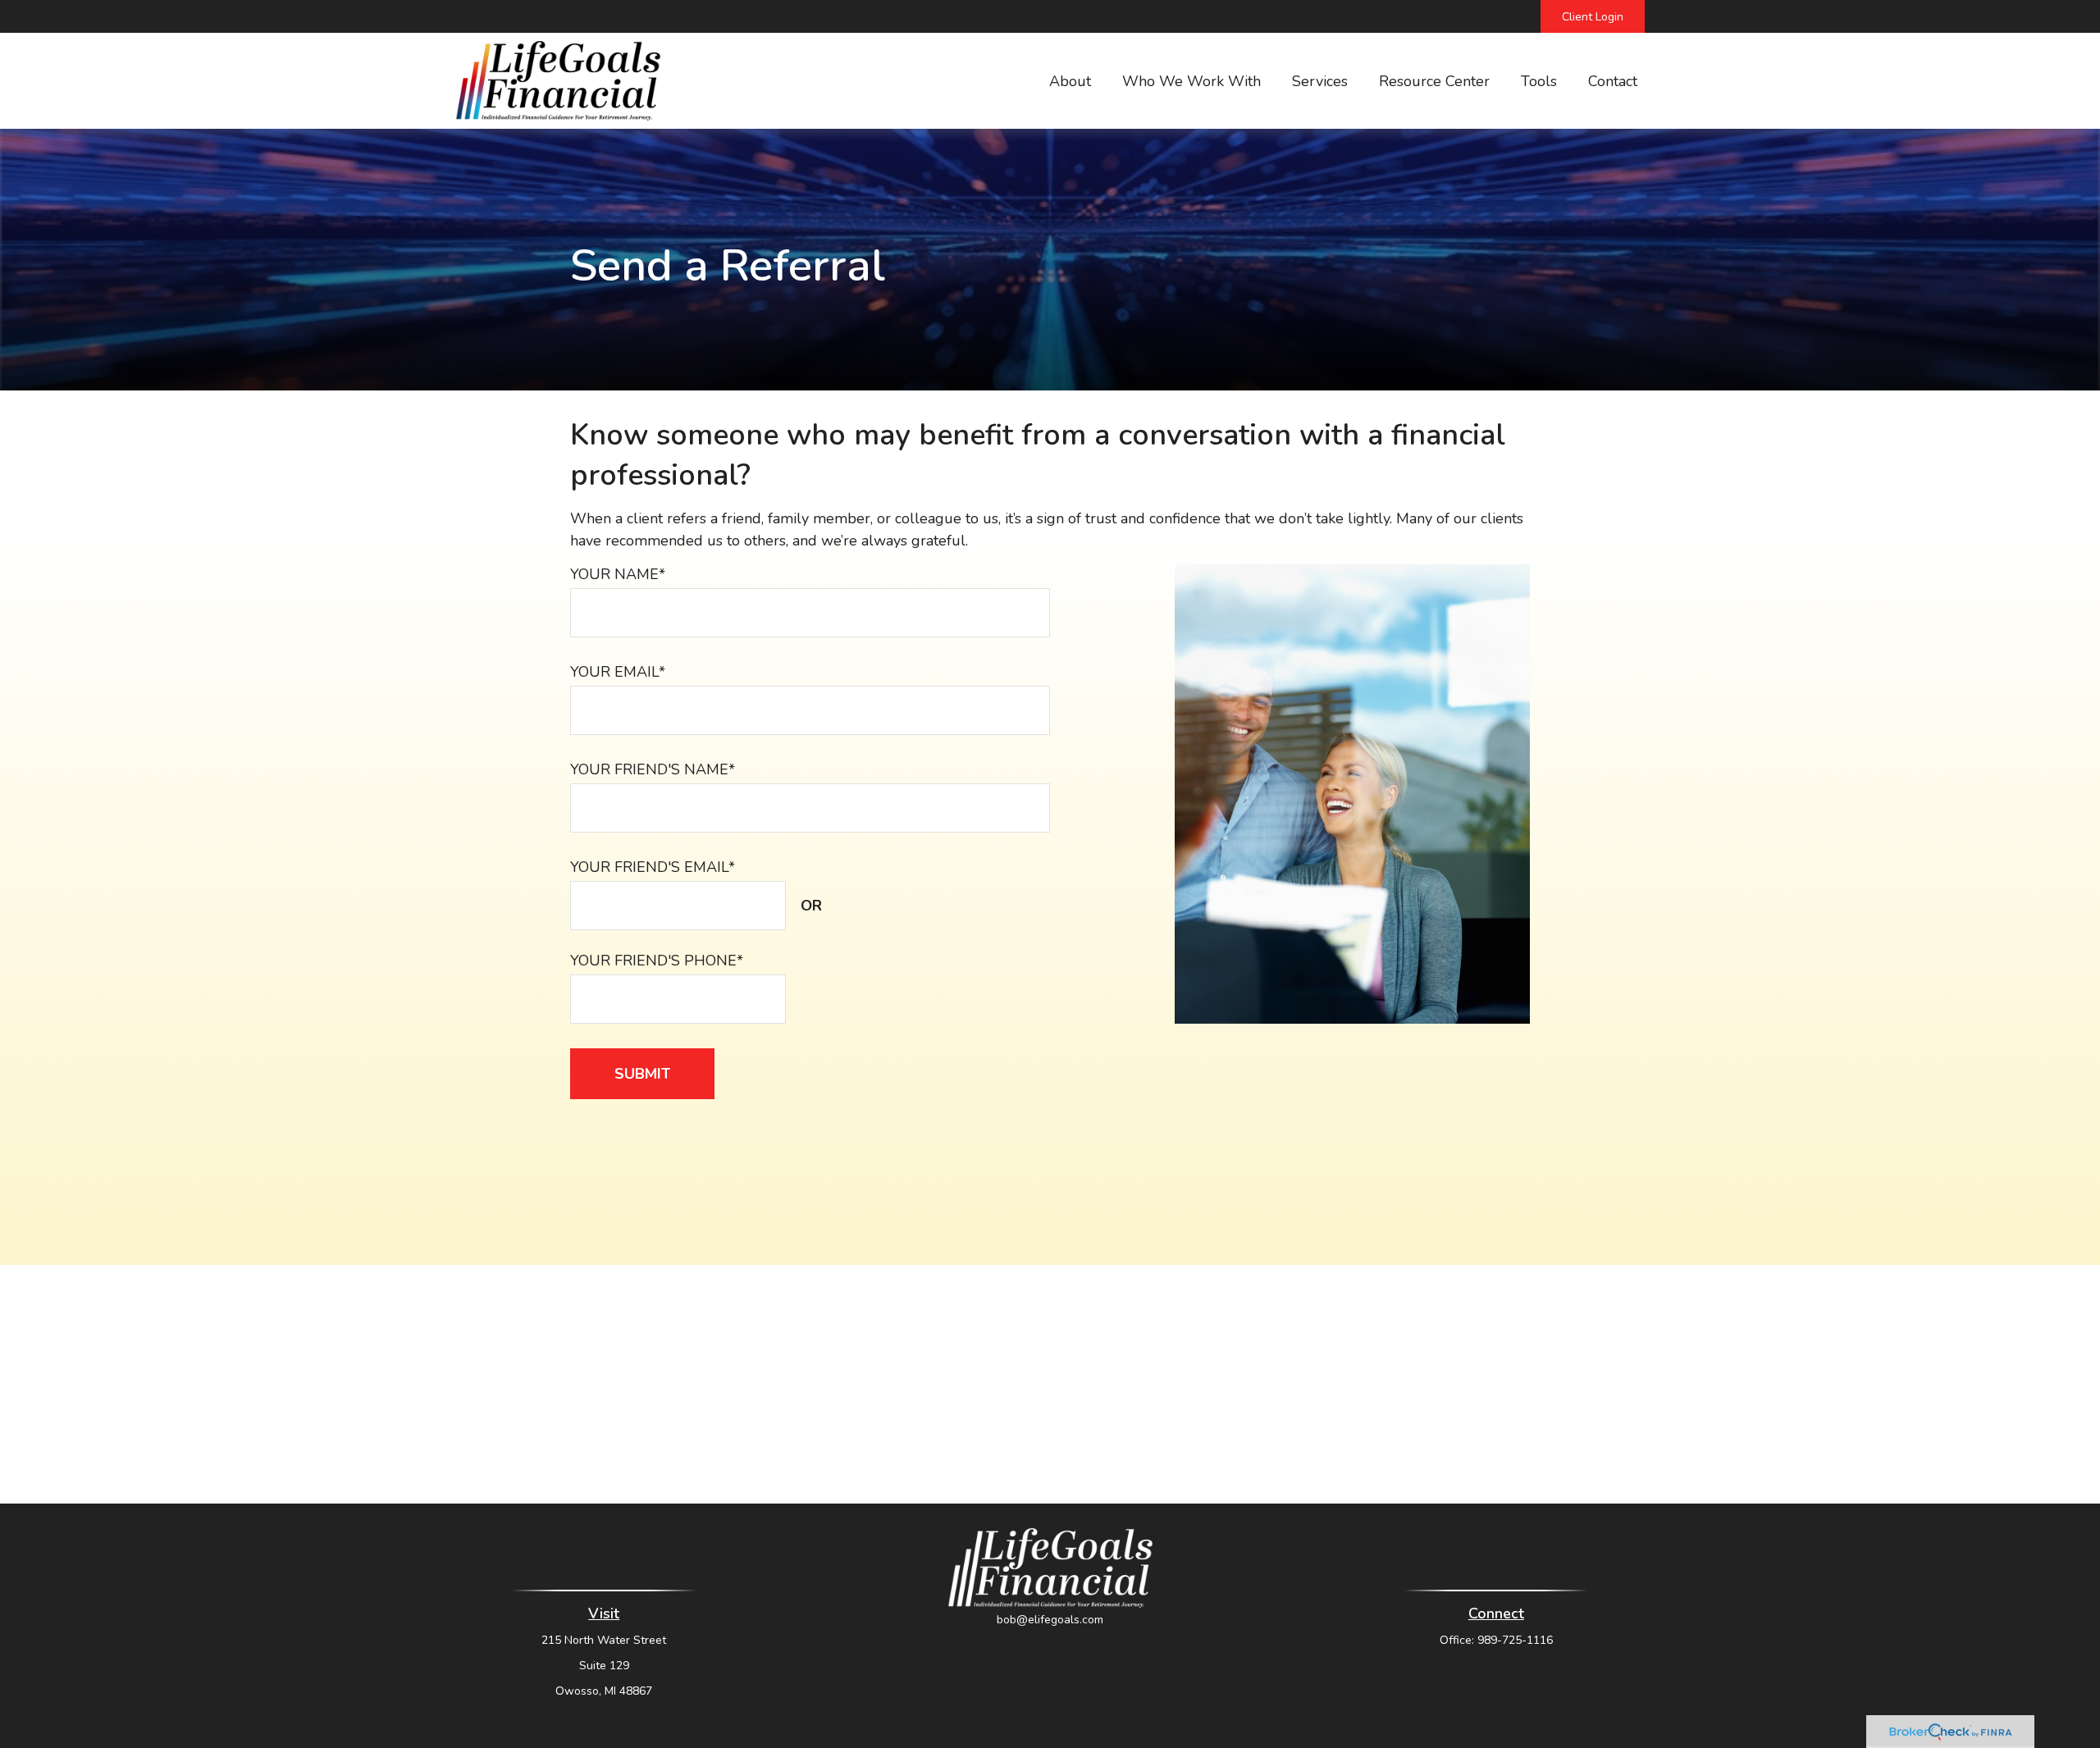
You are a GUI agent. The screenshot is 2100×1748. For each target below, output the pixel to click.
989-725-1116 (1515, 1640)
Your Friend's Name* (653, 769)
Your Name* (618, 574)
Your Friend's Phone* (657, 961)
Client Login (1593, 17)
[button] (1070, 81)
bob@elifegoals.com (1050, 1620)
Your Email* (618, 672)
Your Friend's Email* (653, 867)
